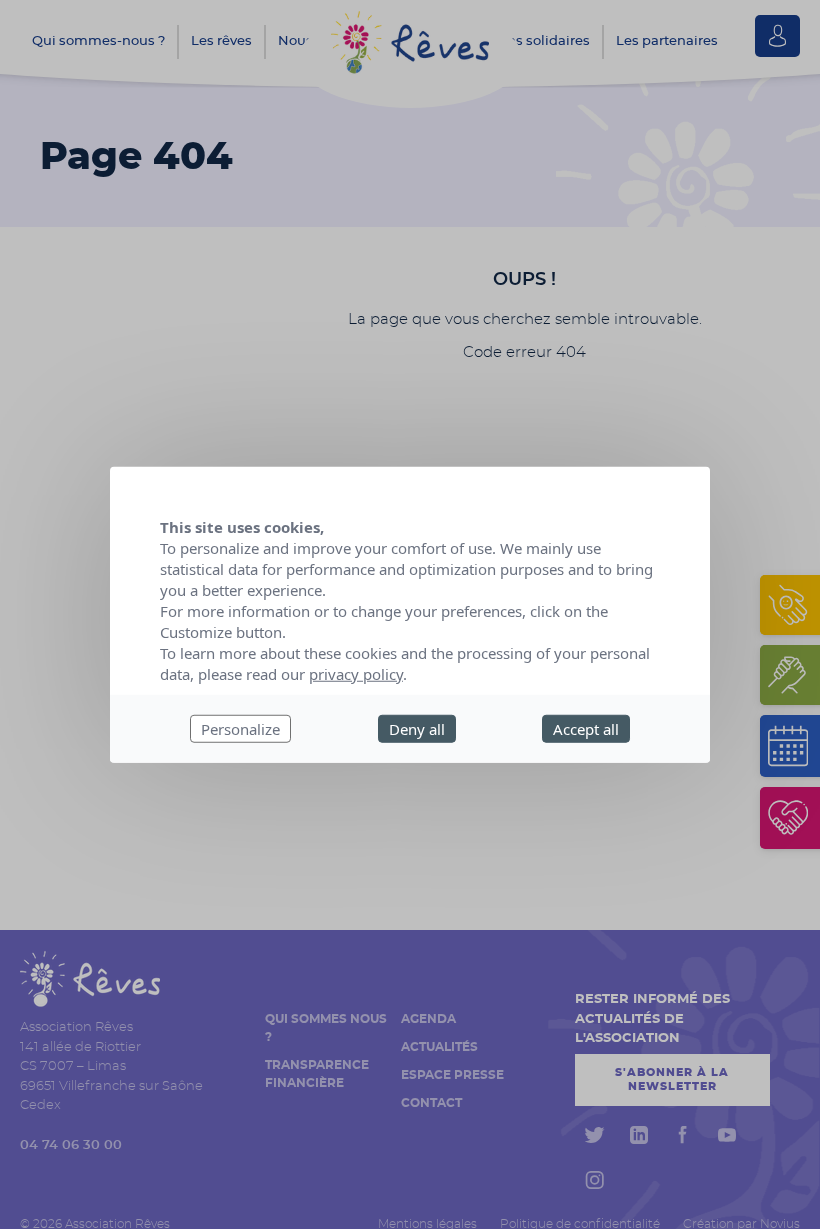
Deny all (417, 728)
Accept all (586, 728)
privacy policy (356, 673)
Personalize (240, 728)
